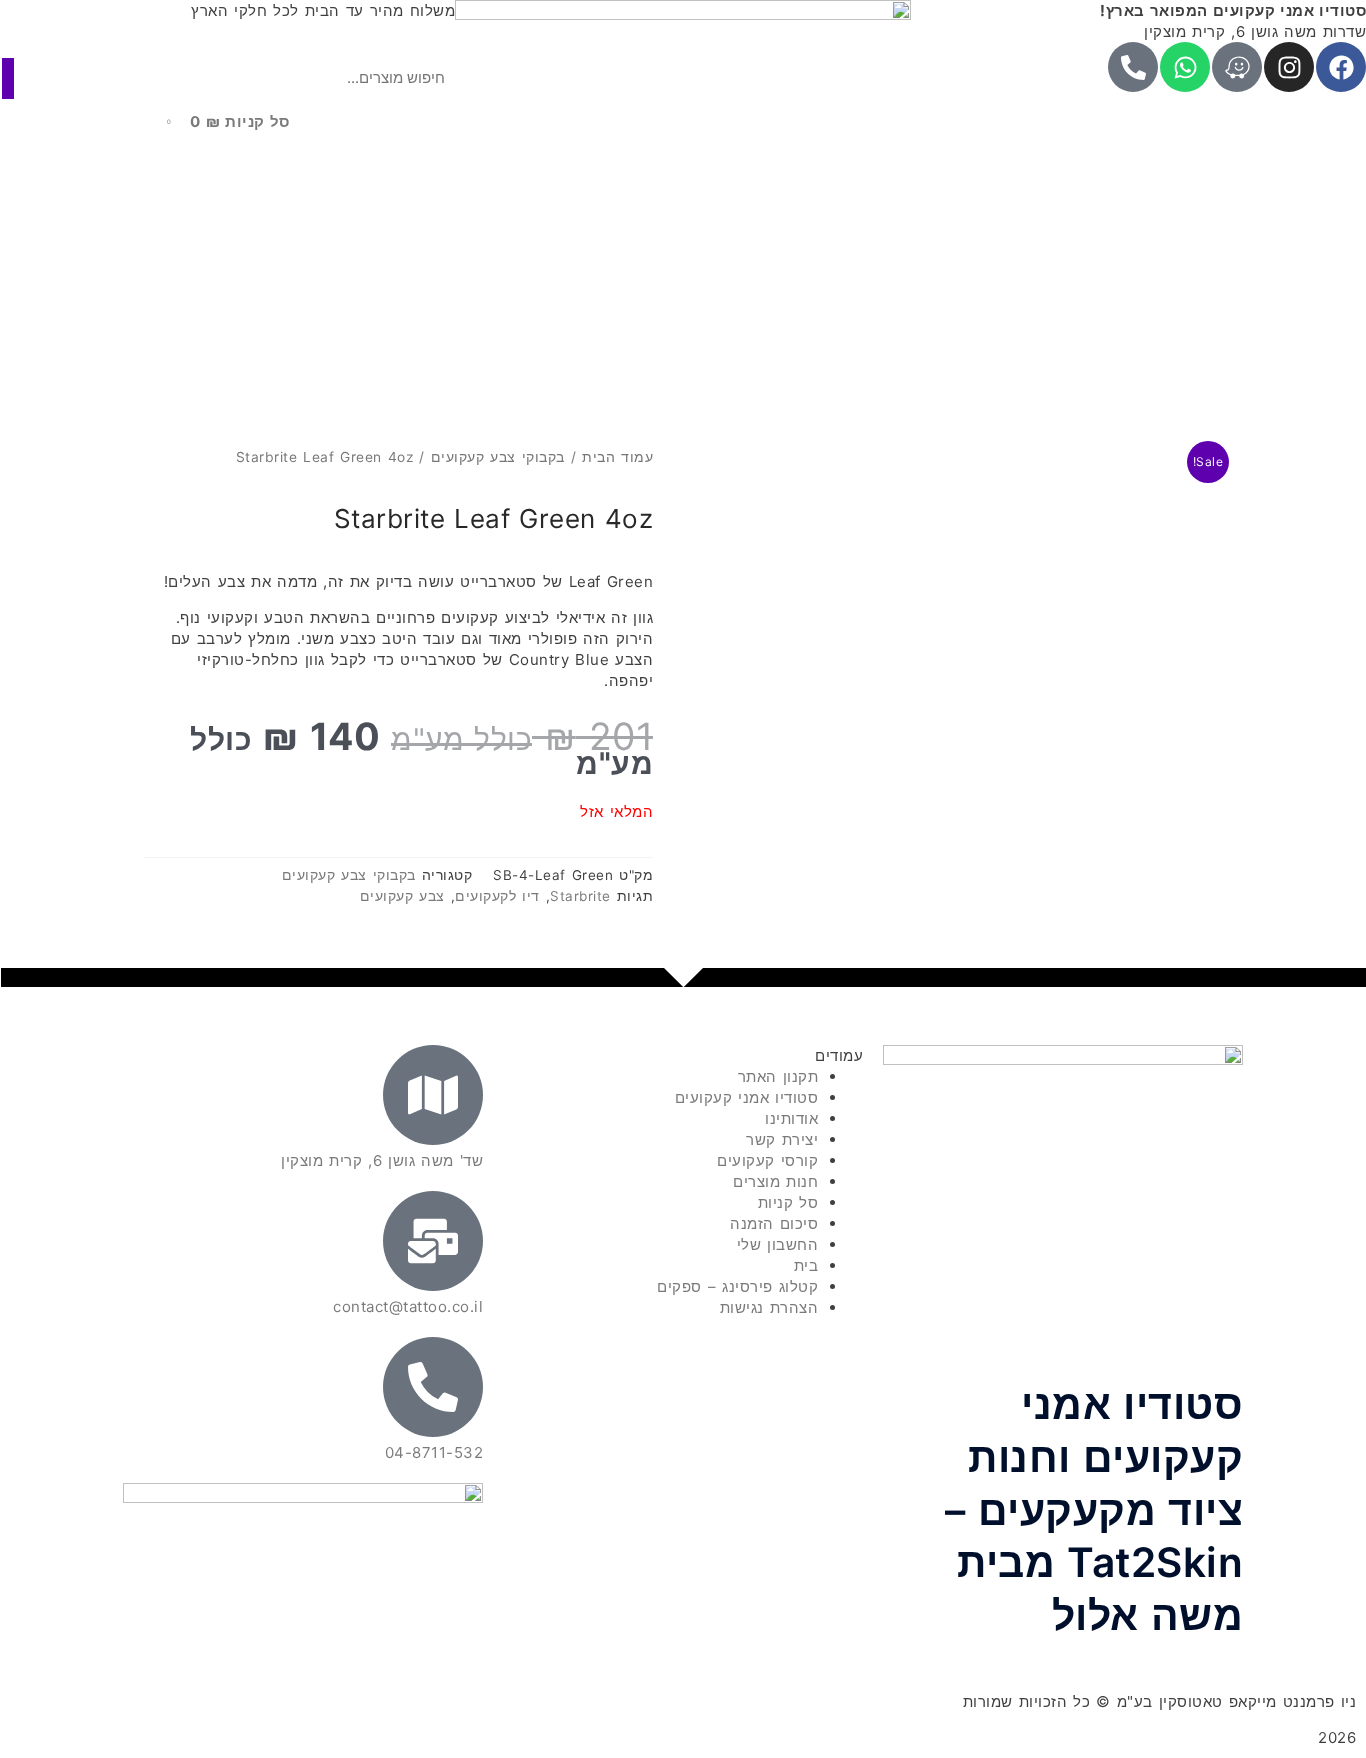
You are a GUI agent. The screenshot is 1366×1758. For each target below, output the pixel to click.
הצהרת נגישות (769, 1307)
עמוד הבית (617, 457)
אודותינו (791, 1118)
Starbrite (580, 896)
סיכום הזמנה (774, 1223)
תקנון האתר (778, 1076)
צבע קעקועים (402, 896)
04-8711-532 (434, 1452)
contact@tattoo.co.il (408, 1306)
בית (806, 1265)
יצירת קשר (782, 1139)
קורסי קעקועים (767, 1160)
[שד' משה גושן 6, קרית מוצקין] (433, 1095)
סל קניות (788, 1202)
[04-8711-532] (433, 1387)
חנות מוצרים (775, 1181)
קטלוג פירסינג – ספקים (737, 1286)
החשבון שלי (778, 1244)
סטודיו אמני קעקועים (747, 1097)
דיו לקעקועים (497, 896)
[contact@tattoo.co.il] (433, 1241)
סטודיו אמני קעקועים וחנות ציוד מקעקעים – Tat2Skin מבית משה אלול (1094, 1510)
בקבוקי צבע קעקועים (498, 457)
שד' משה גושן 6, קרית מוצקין (382, 1160)
